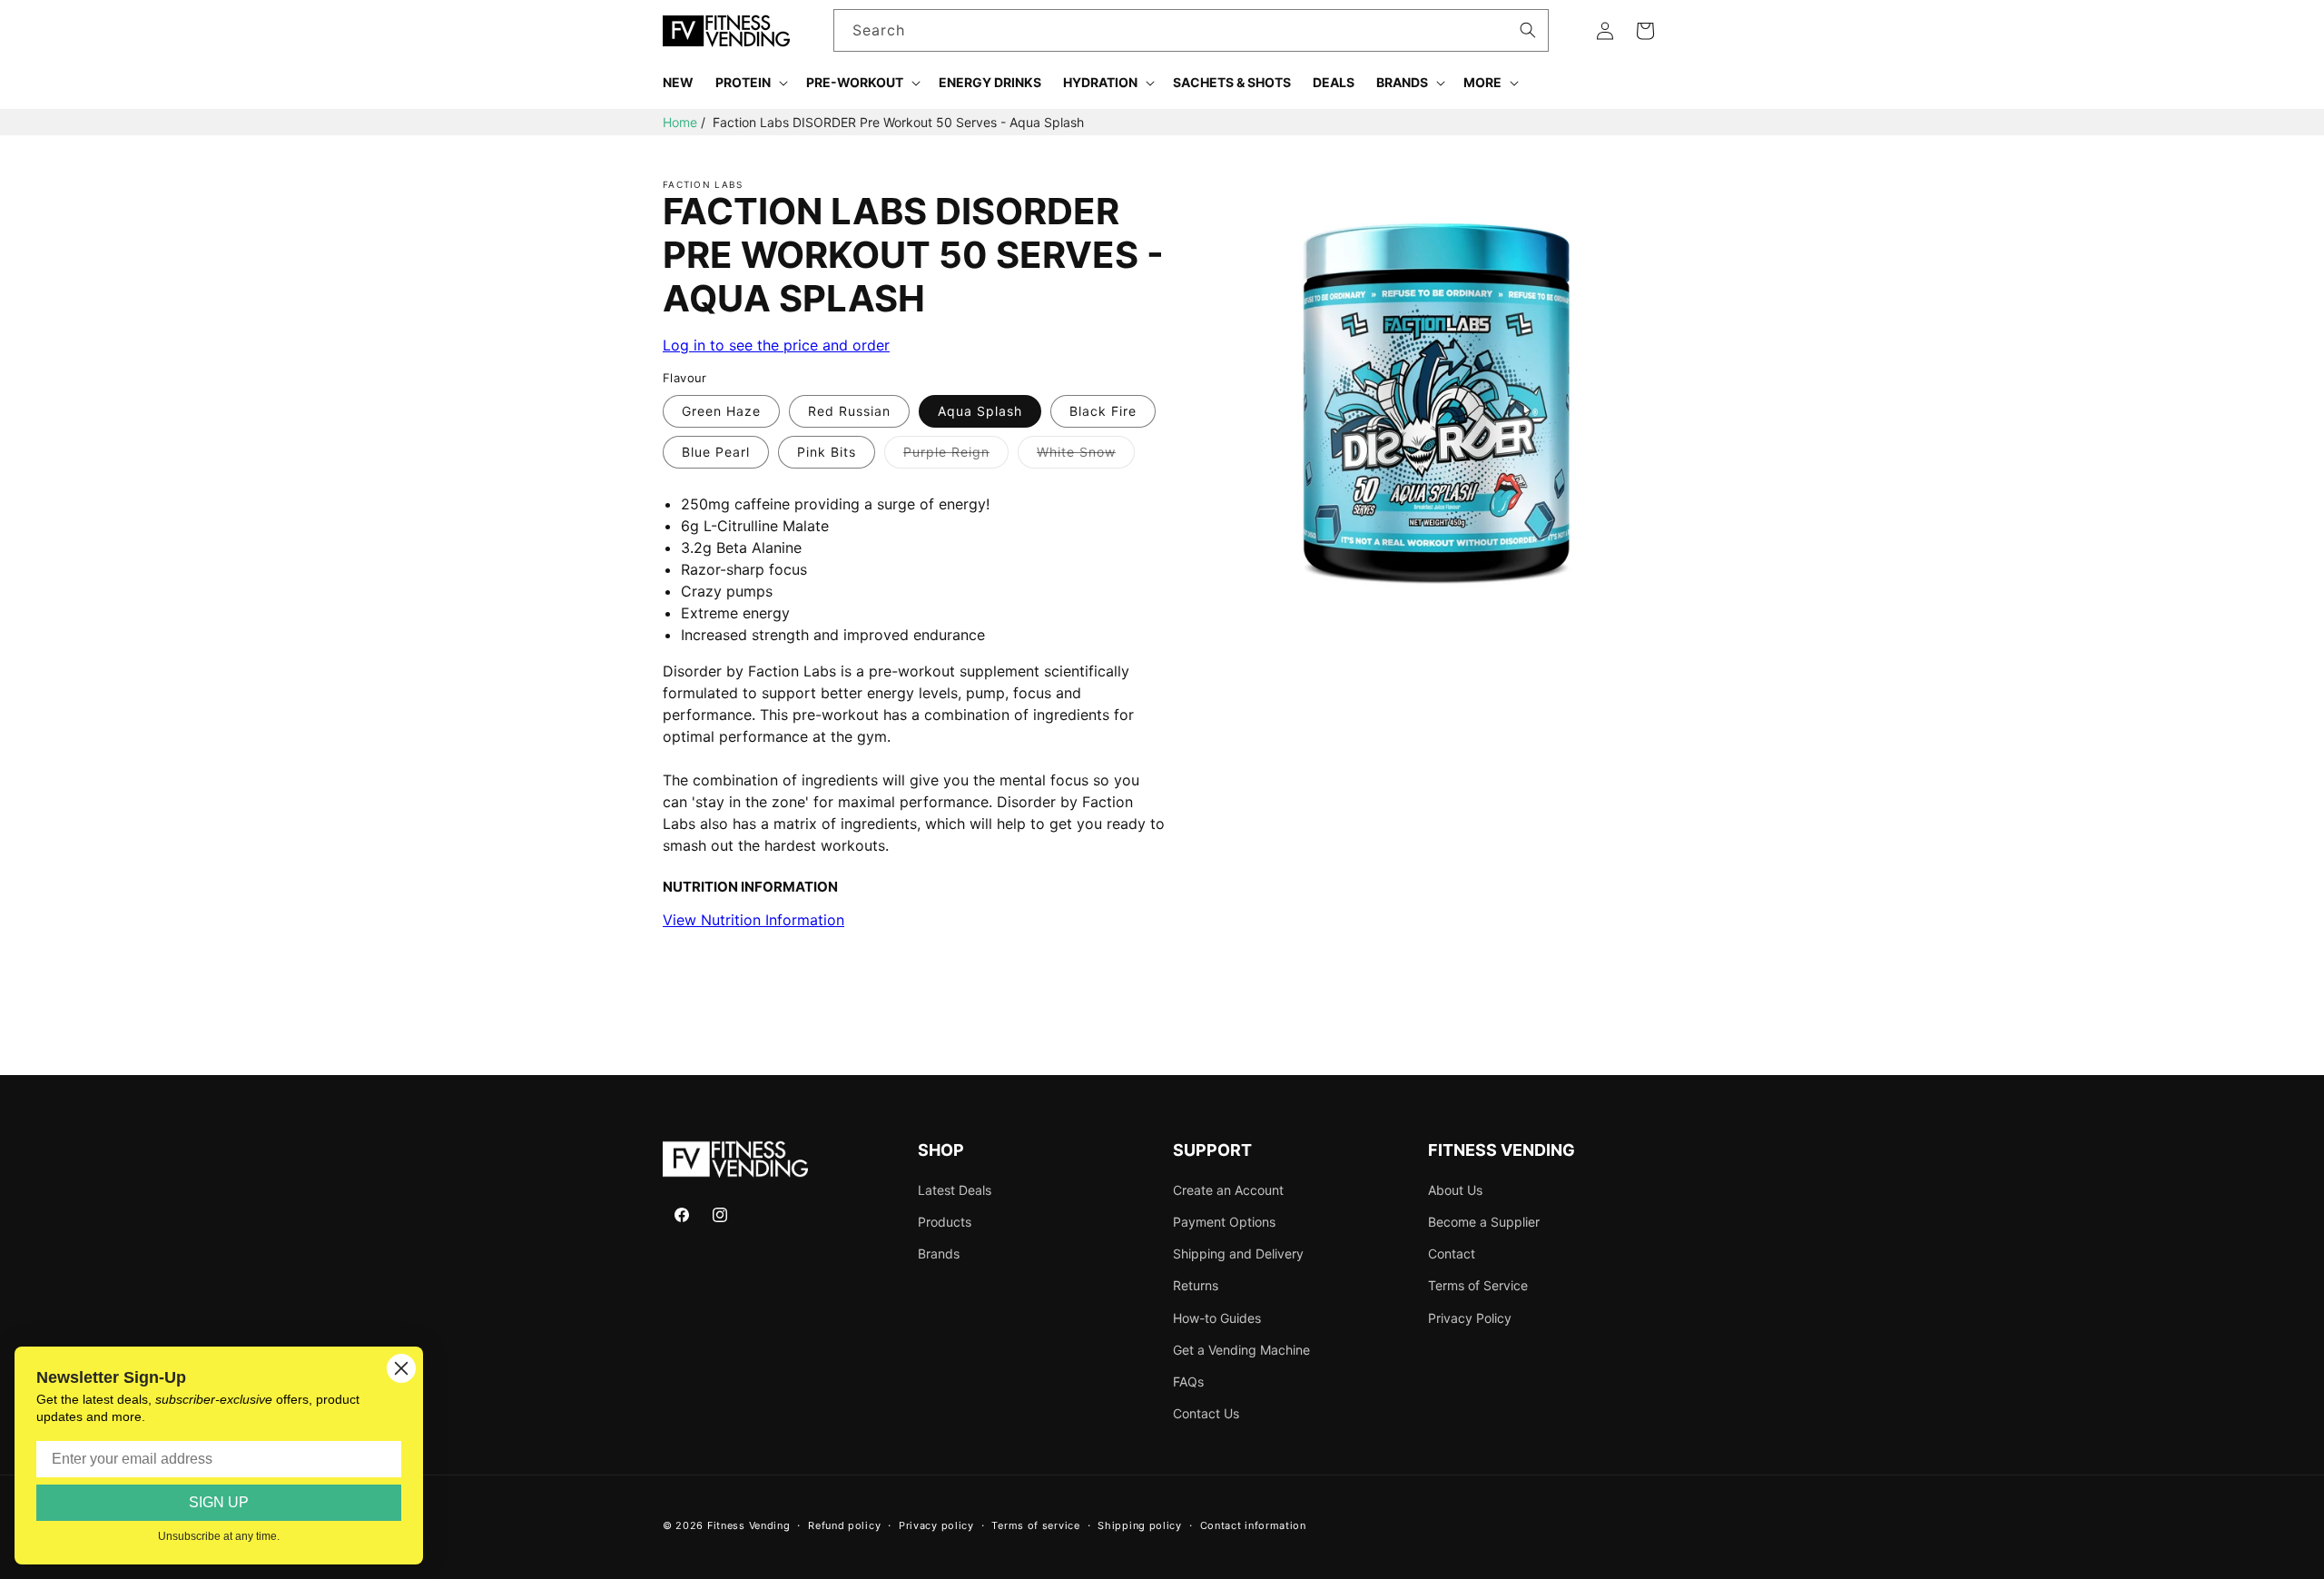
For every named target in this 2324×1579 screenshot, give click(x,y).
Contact (1452, 1253)
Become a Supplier (1484, 1222)
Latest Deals (955, 1190)
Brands (939, 1253)
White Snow (1086, 456)
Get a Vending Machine (1241, 1350)
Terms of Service (1478, 1285)
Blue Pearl (716, 452)
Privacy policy (936, 1525)
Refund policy (844, 1525)
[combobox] (1192, 30)
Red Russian (849, 411)
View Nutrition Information (753, 920)
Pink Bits (827, 452)
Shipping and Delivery (1238, 1253)
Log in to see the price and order (776, 345)
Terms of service (1035, 1525)
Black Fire (1103, 411)
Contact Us (1206, 1413)
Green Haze (721, 411)
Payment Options (1224, 1222)
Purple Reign (956, 456)
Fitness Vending (749, 1525)
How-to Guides (1217, 1318)
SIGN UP (219, 1502)
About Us (1455, 1190)
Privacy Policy (1470, 1318)
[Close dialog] (401, 1368)
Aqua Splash (980, 411)
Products (945, 1222)
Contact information (1253, 1525)
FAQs (1188, 1382)
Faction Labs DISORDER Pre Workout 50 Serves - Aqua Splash (898, 122)
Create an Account (1228, 1190)
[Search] (1528, 30)
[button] (750, 83)
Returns (1196, 1285)
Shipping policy (1140, 1525)
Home (680, 122)
